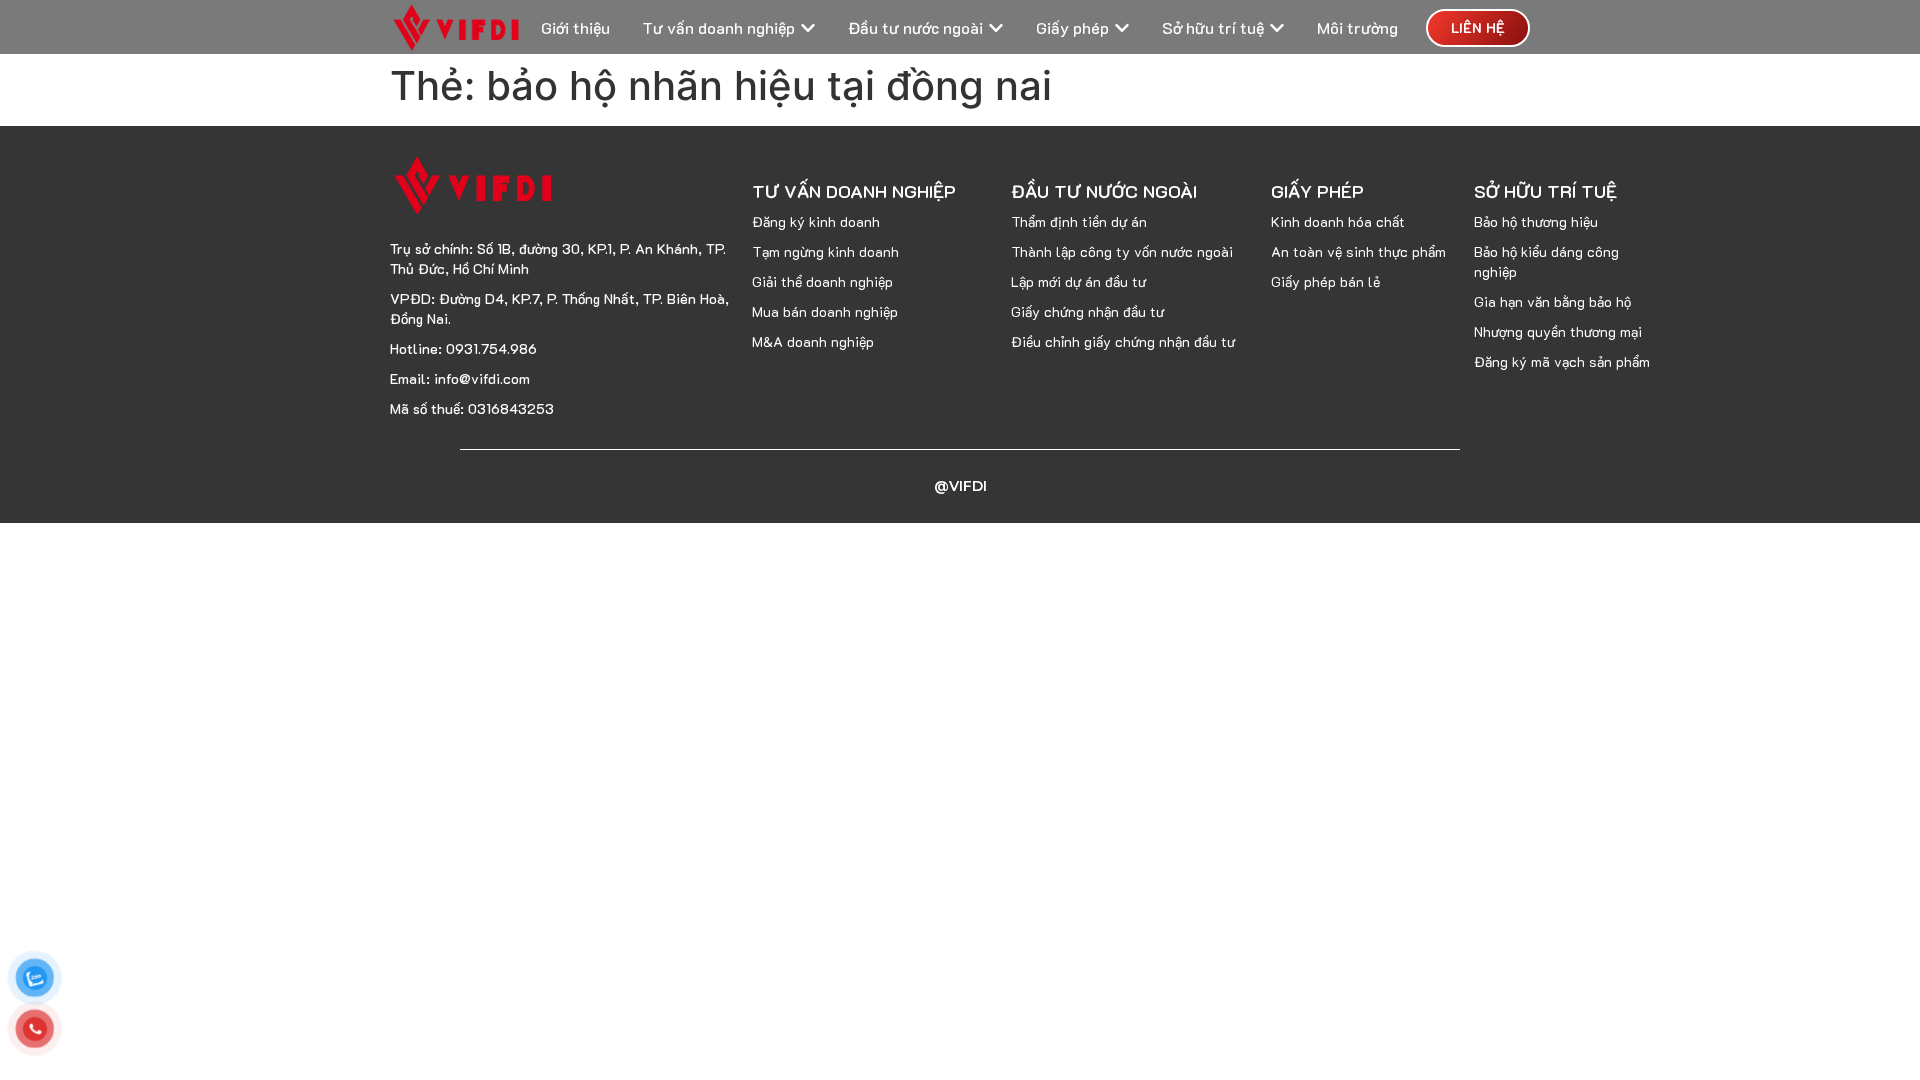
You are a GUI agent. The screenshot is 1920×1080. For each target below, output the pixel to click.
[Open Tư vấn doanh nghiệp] (808, 28)
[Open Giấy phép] (1122, 28)
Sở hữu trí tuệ (1213, 27)
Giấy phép (1072, 27)
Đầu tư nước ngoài (915, 27)
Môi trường (1357, 27)
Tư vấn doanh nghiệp (718, 27)
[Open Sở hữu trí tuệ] (1277, 28)
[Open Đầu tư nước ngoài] (996, 28)
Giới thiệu (575, 27)
